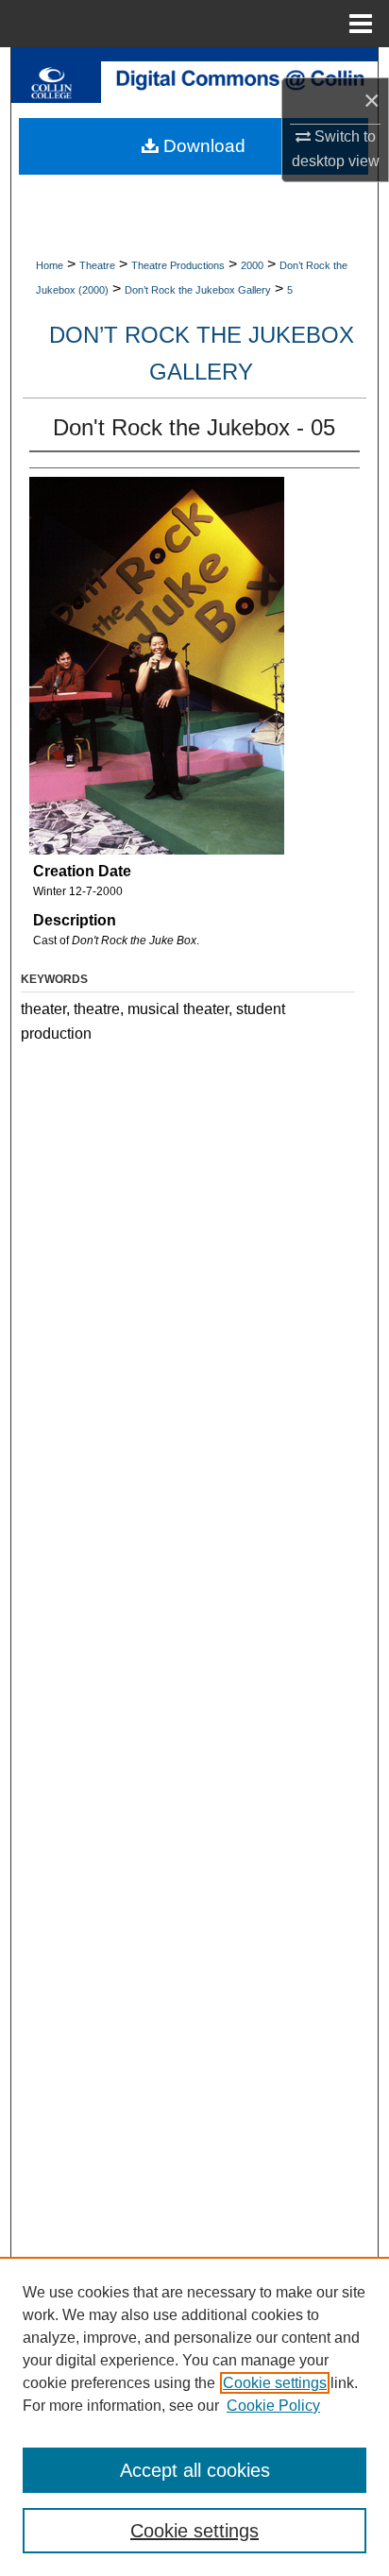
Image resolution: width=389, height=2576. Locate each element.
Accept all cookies (195, 2470)
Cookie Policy (273, 2406)
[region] (194, 2416)
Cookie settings (275, 2383)
